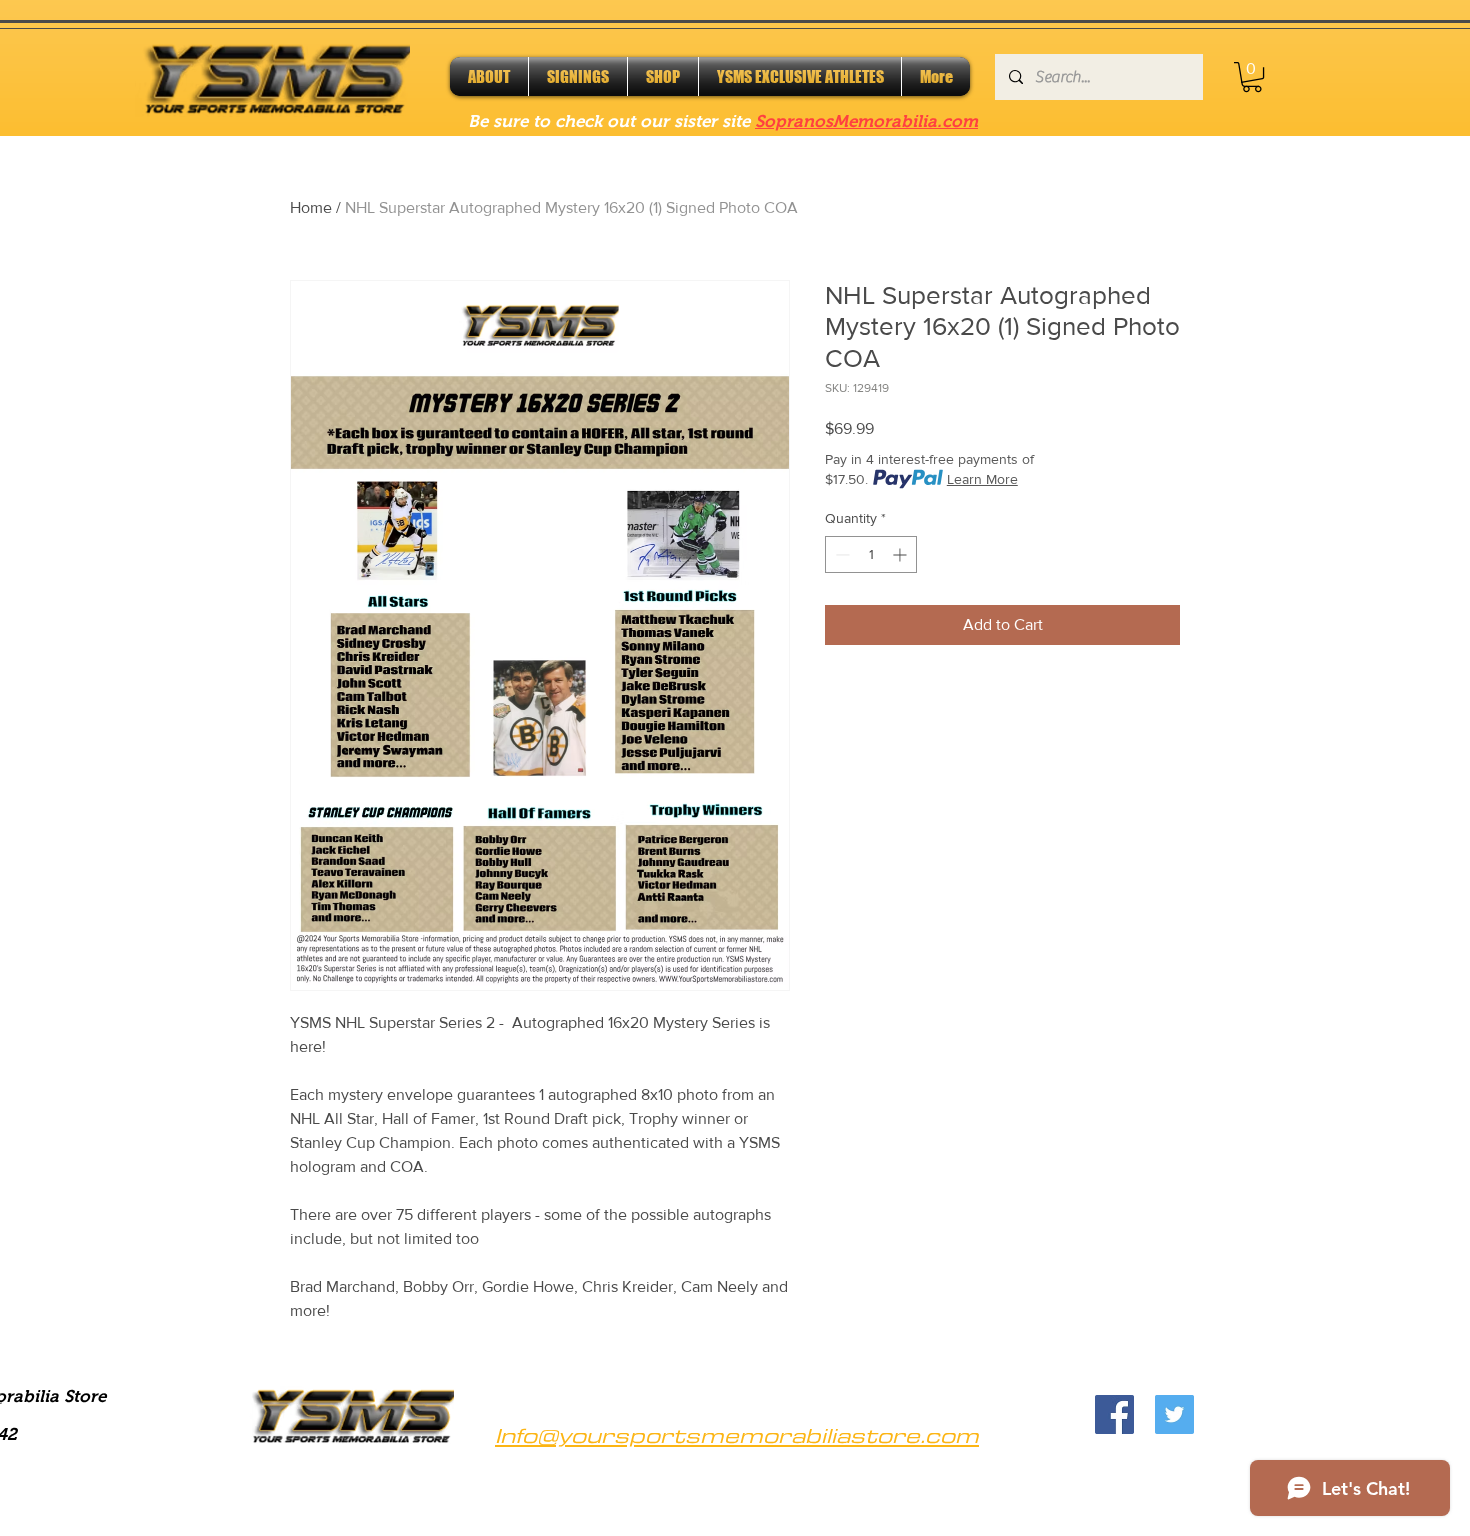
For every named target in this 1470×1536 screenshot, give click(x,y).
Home (311, 207)
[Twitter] (1174, 1414)
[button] (1252, 77)
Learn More (982, 479)
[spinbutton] (871, 554)
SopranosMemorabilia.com (866, 121)
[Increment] (901, 554)
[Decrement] (840, 554)
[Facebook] (1114, 1414)
